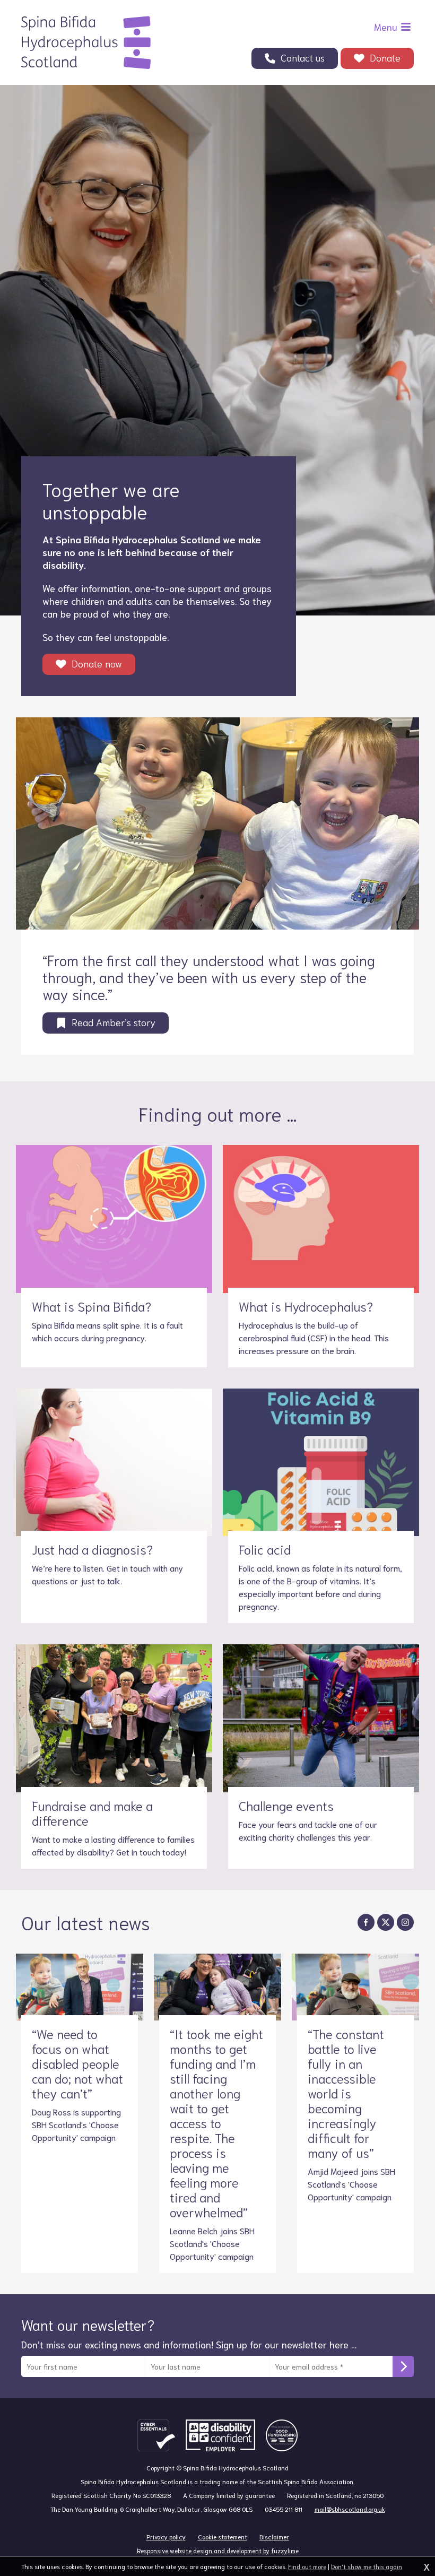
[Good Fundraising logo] (282, 2435)
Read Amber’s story (114, 1022)
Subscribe (403, 2366)
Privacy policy (166, 2536)
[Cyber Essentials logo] (156, 2435)
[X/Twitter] (386, 1922)
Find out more (307, 2566)
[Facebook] (366, 1922)
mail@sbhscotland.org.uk (350, 2509)
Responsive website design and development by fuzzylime (218, 2550)
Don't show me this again (367, 2566)
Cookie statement (223, 2536)
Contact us (303, 57)
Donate (385, 57)
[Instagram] (405, 1922)
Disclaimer (274, 2536)
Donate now (97, 663)
